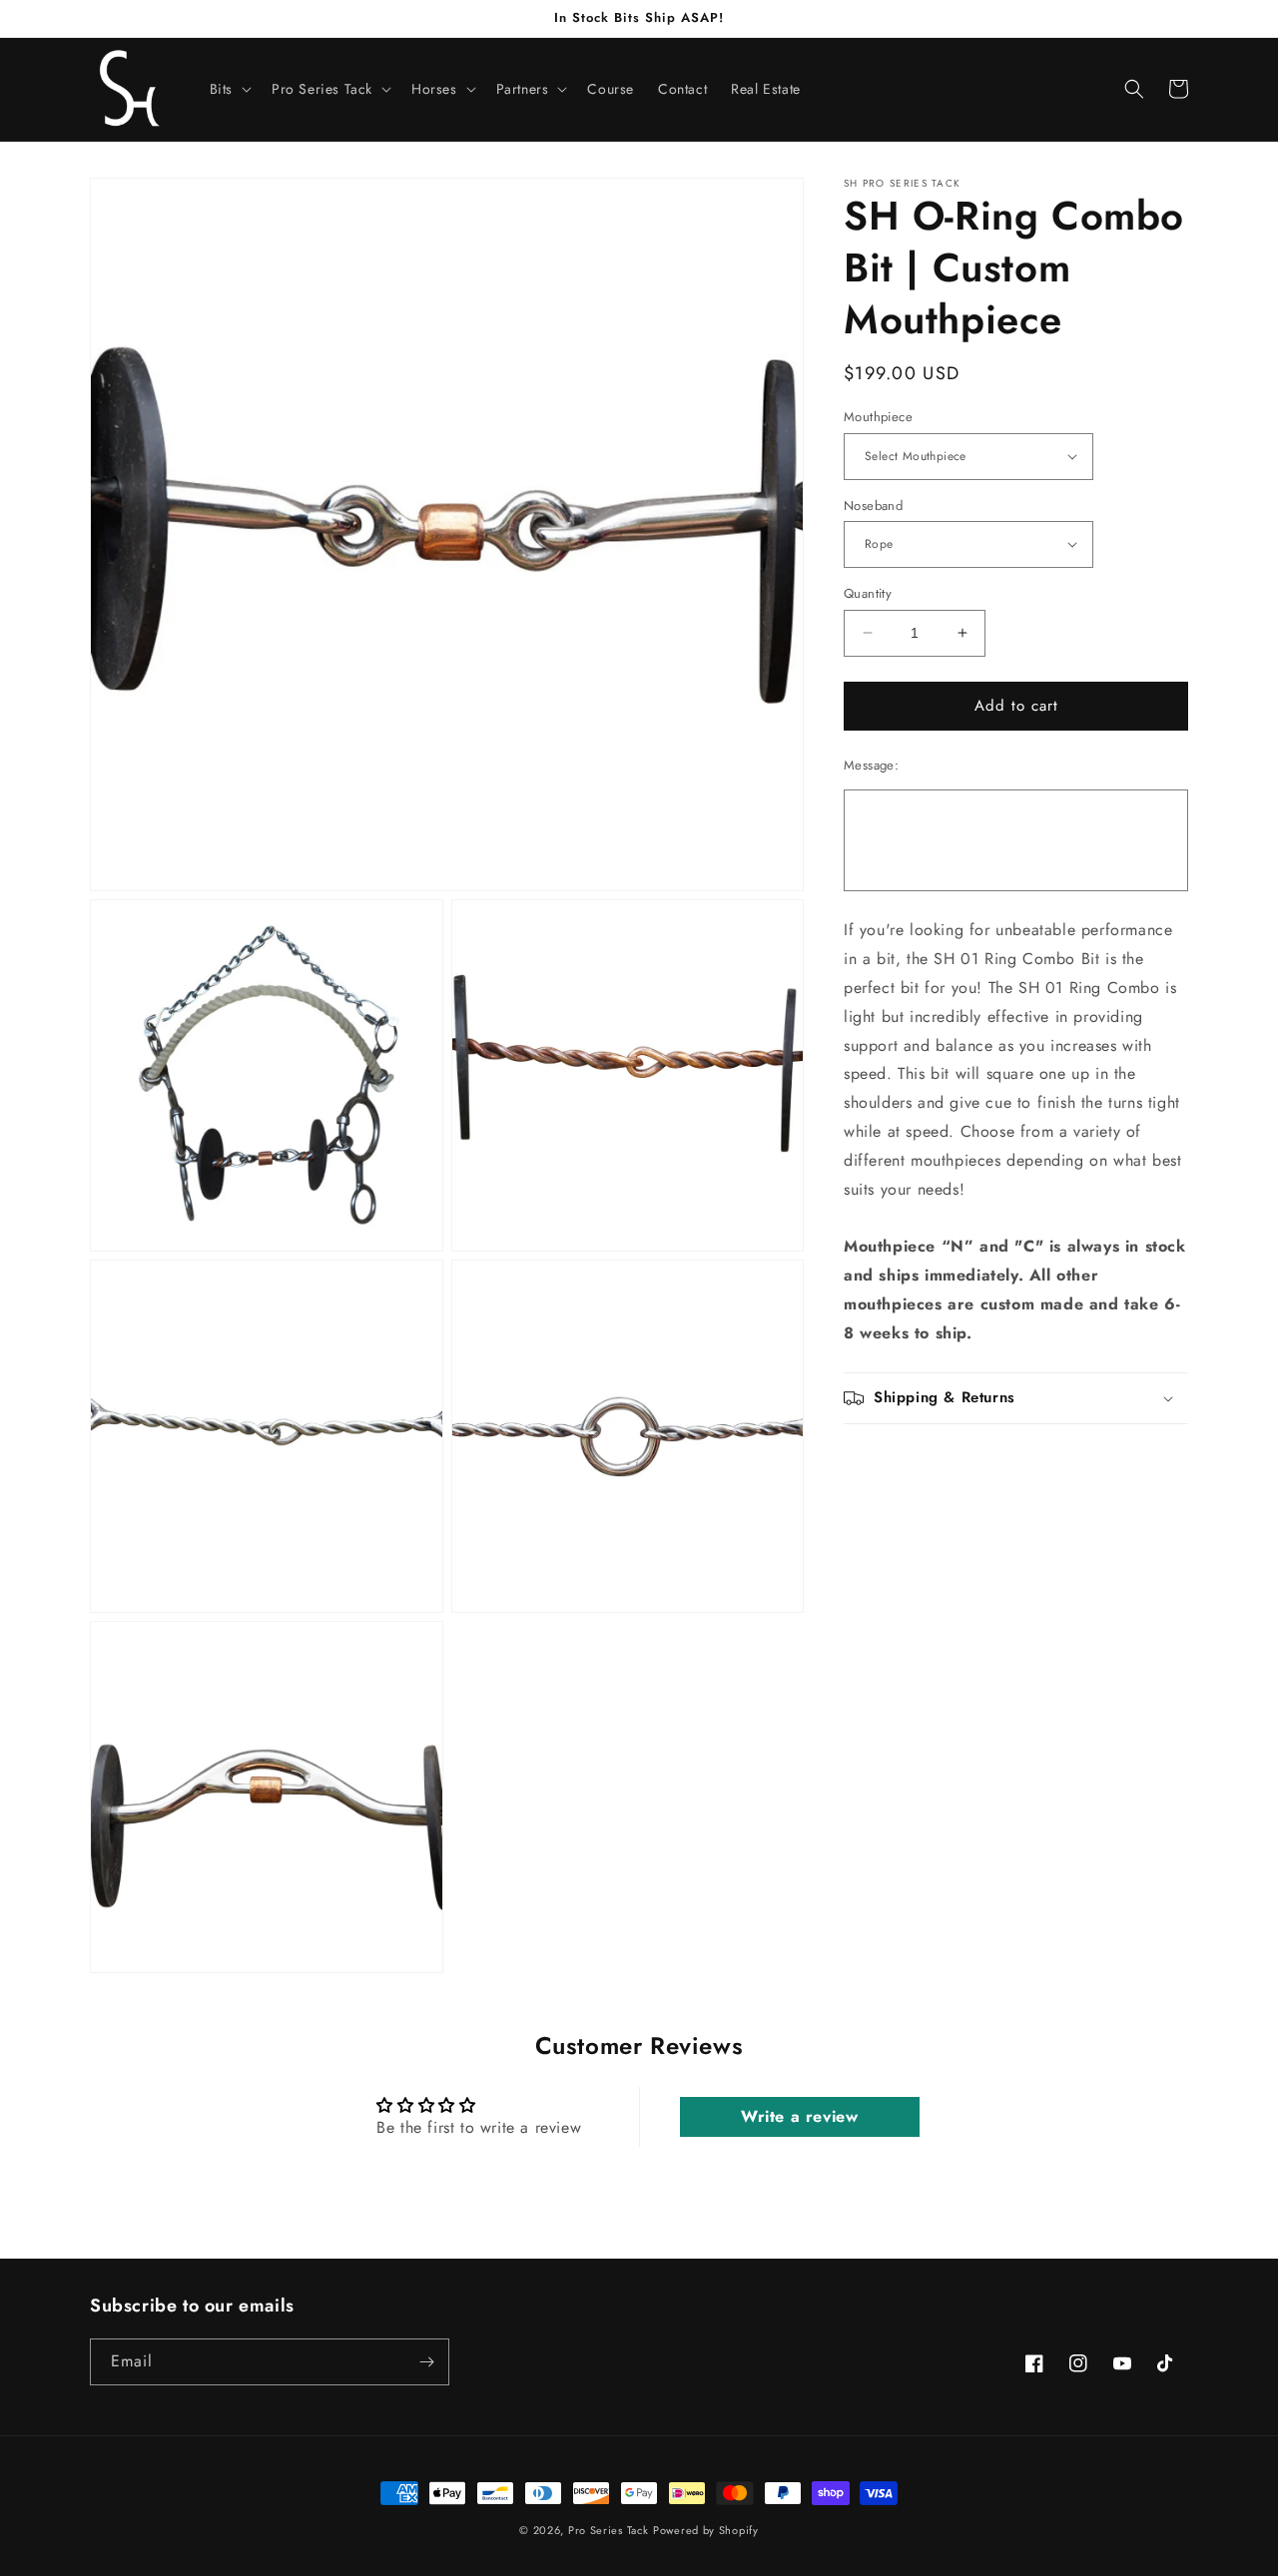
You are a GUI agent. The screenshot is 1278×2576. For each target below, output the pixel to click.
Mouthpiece (878, 417)
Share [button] (885, 1460)
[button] (229, 89)
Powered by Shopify (706, 2530)
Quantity (868, 593)
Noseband (873, 505)
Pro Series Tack (609, 2530)
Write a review (799, 2116)
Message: (871, 764)
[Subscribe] (426, 2362)
